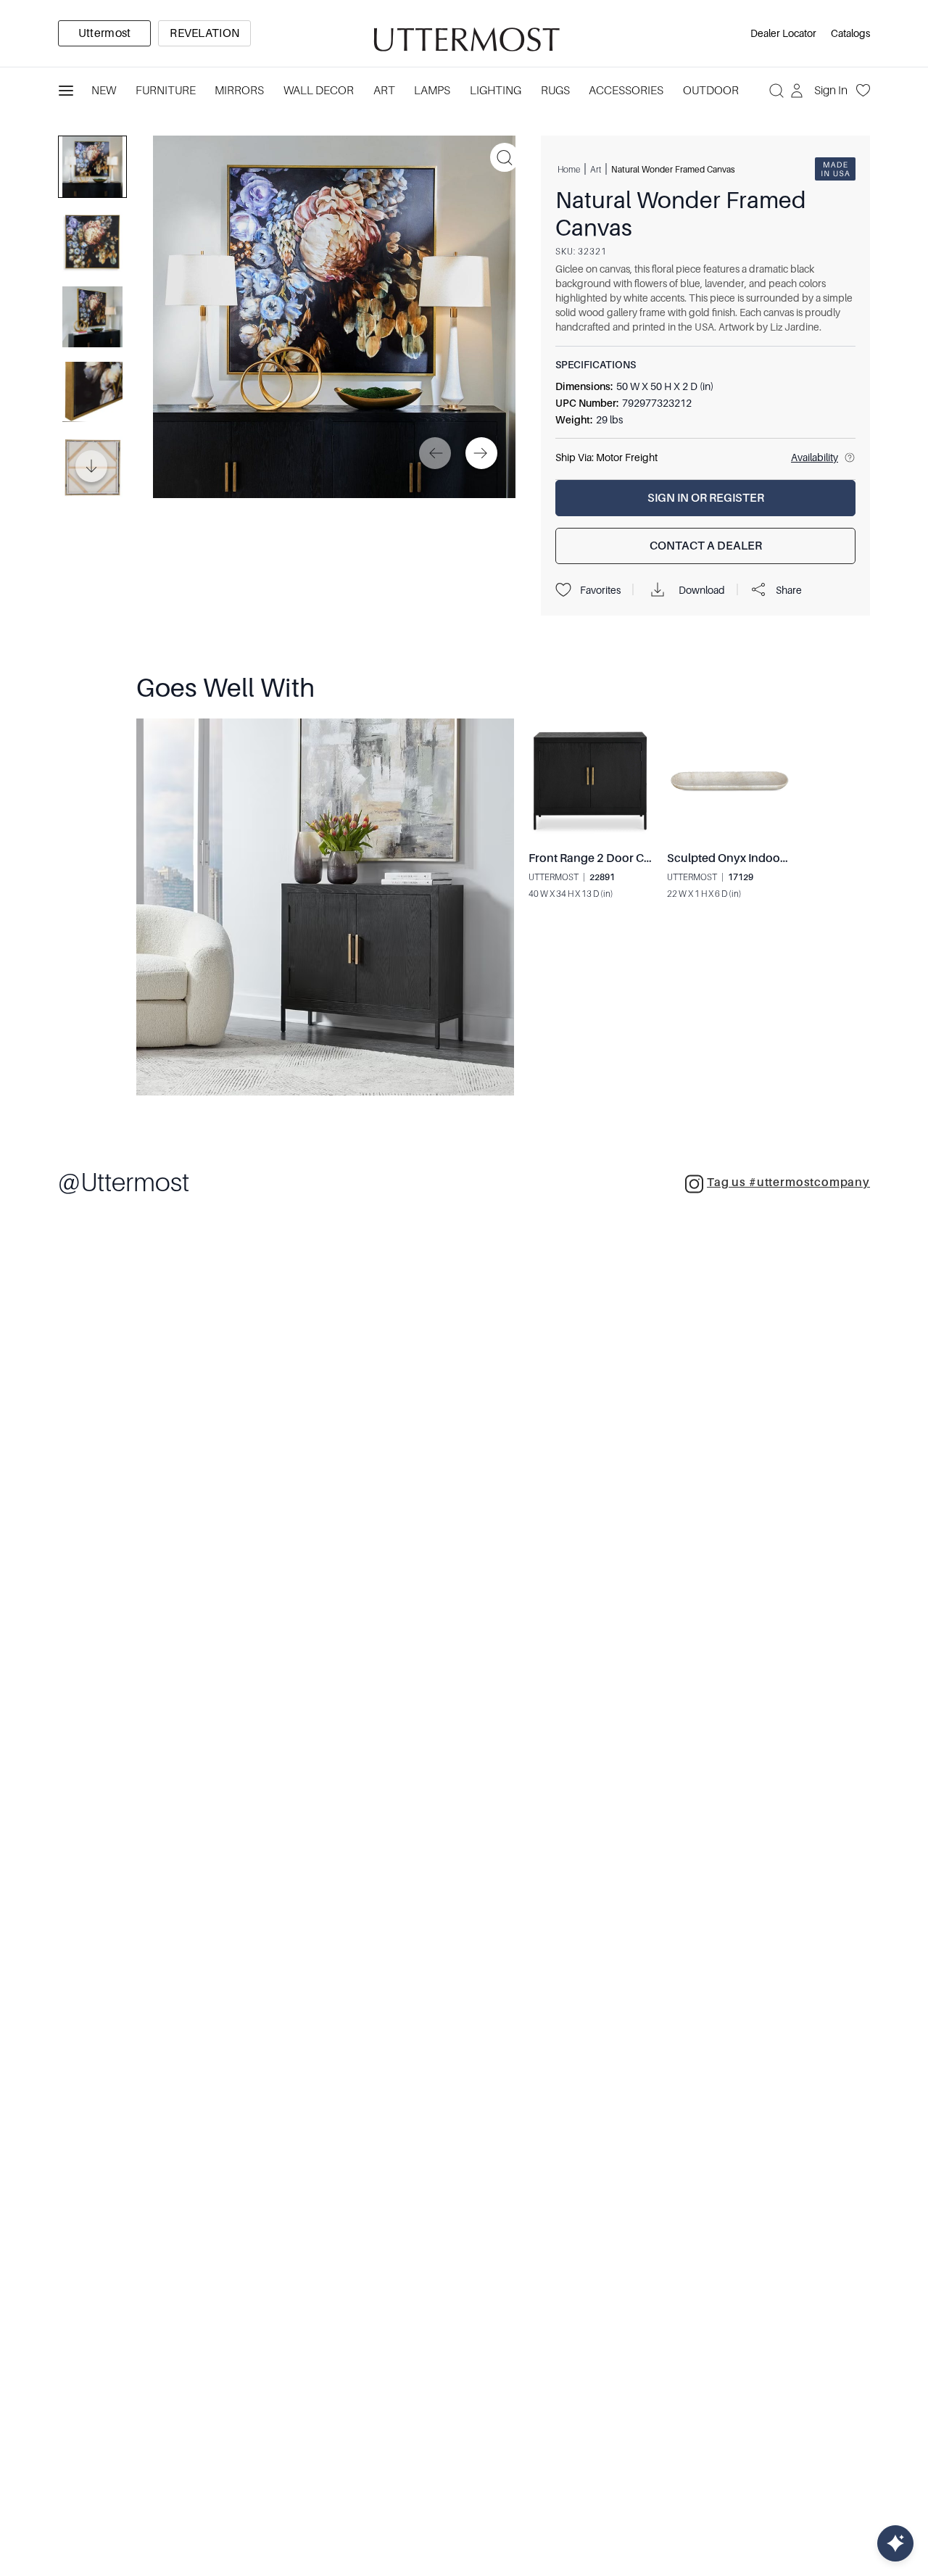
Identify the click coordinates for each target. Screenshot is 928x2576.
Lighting (496, 91)
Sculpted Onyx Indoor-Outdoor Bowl (765, 858)
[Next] (481, 453)
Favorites (600, 590)
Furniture (166, 91)
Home (569, 170)
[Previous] (435, 453)
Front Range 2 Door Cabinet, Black (621, 858)
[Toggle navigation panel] (66, 91)
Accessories (626, 91)
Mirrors (239, 91)
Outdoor (711, 91)
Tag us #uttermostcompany (788, 1183)
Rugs (555, 91)
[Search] (776, 91)
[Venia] (464, 34)
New (104, 91)
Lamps (432, 91)
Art (384, 91)
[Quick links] (895, 2543)
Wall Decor (319, 91)
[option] (104, 33)
